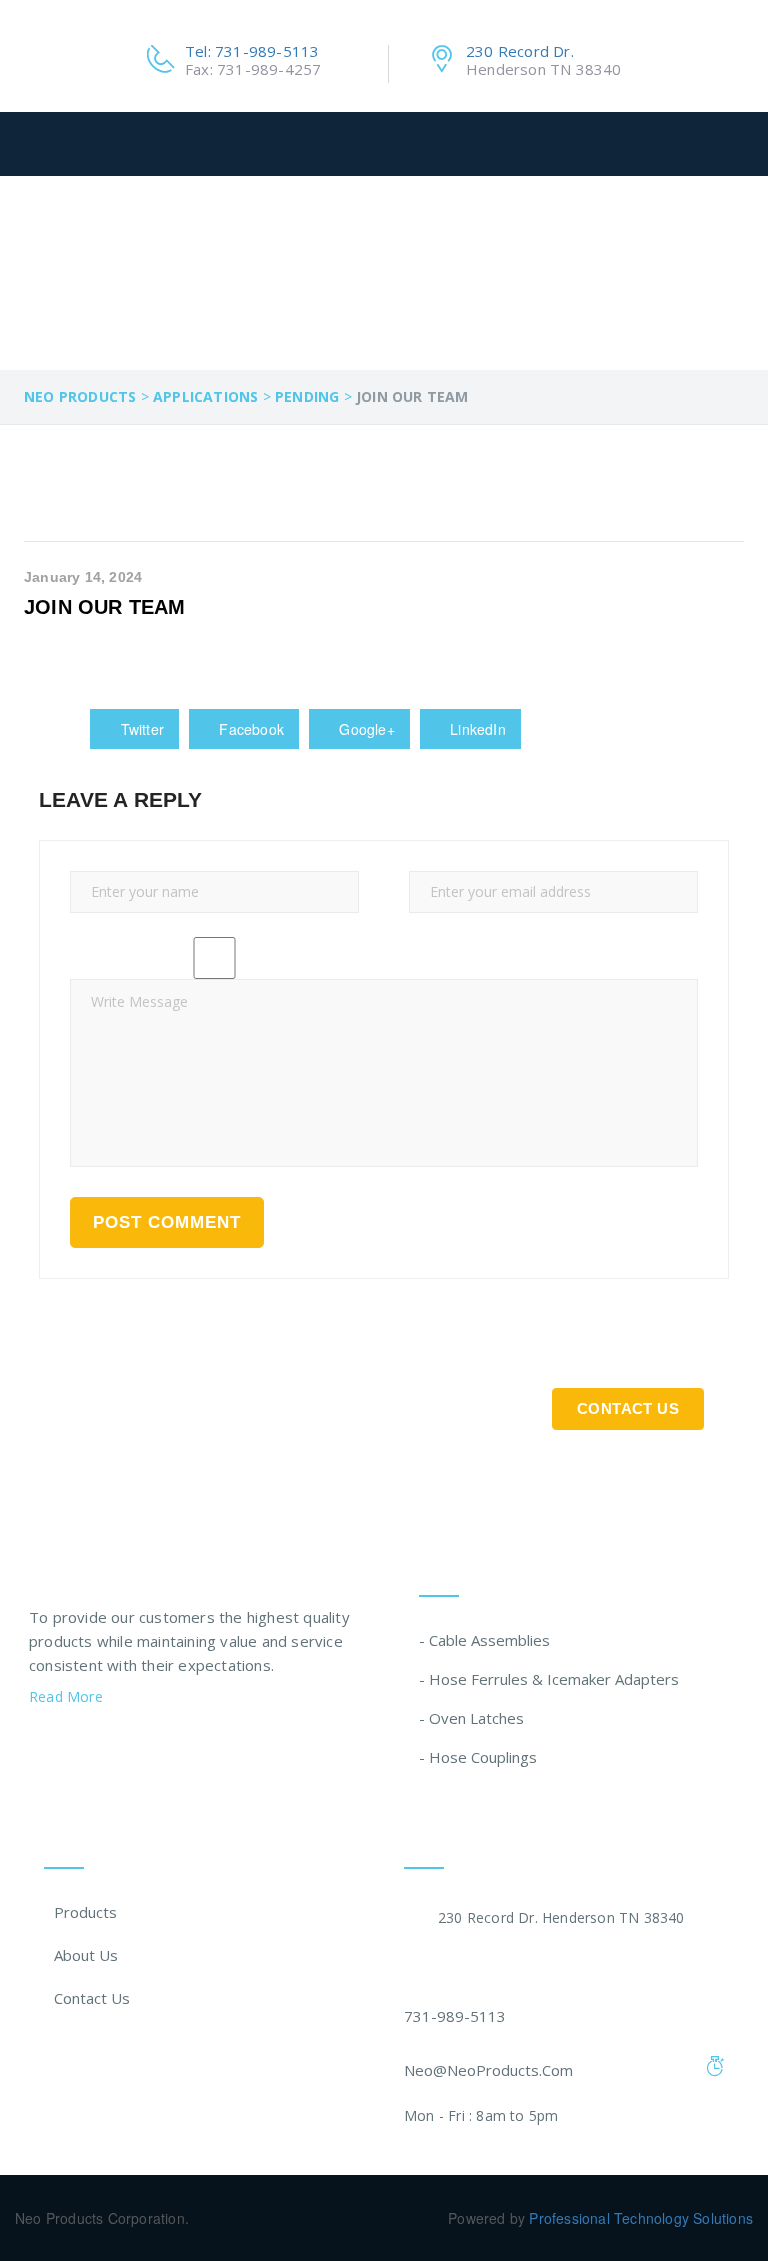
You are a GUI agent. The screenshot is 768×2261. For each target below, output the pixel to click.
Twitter (140, 729)
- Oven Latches (471, 1718)
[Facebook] (37, 1747)
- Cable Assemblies (484, 1640)
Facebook (249, 729)
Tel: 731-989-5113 (252, 51)
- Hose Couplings (478, 1757)
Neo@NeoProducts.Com (488, 2070)
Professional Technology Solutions (641, 2218)
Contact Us (628, 1408)
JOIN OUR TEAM (105, 607)
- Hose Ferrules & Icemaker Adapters (549, 1679)
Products (85, 1912)
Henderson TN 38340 (544, 69)
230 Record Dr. (520, 51)
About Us (86, 1955)
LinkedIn (476, 729)
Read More (68, 1696)
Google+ (365, 729)
